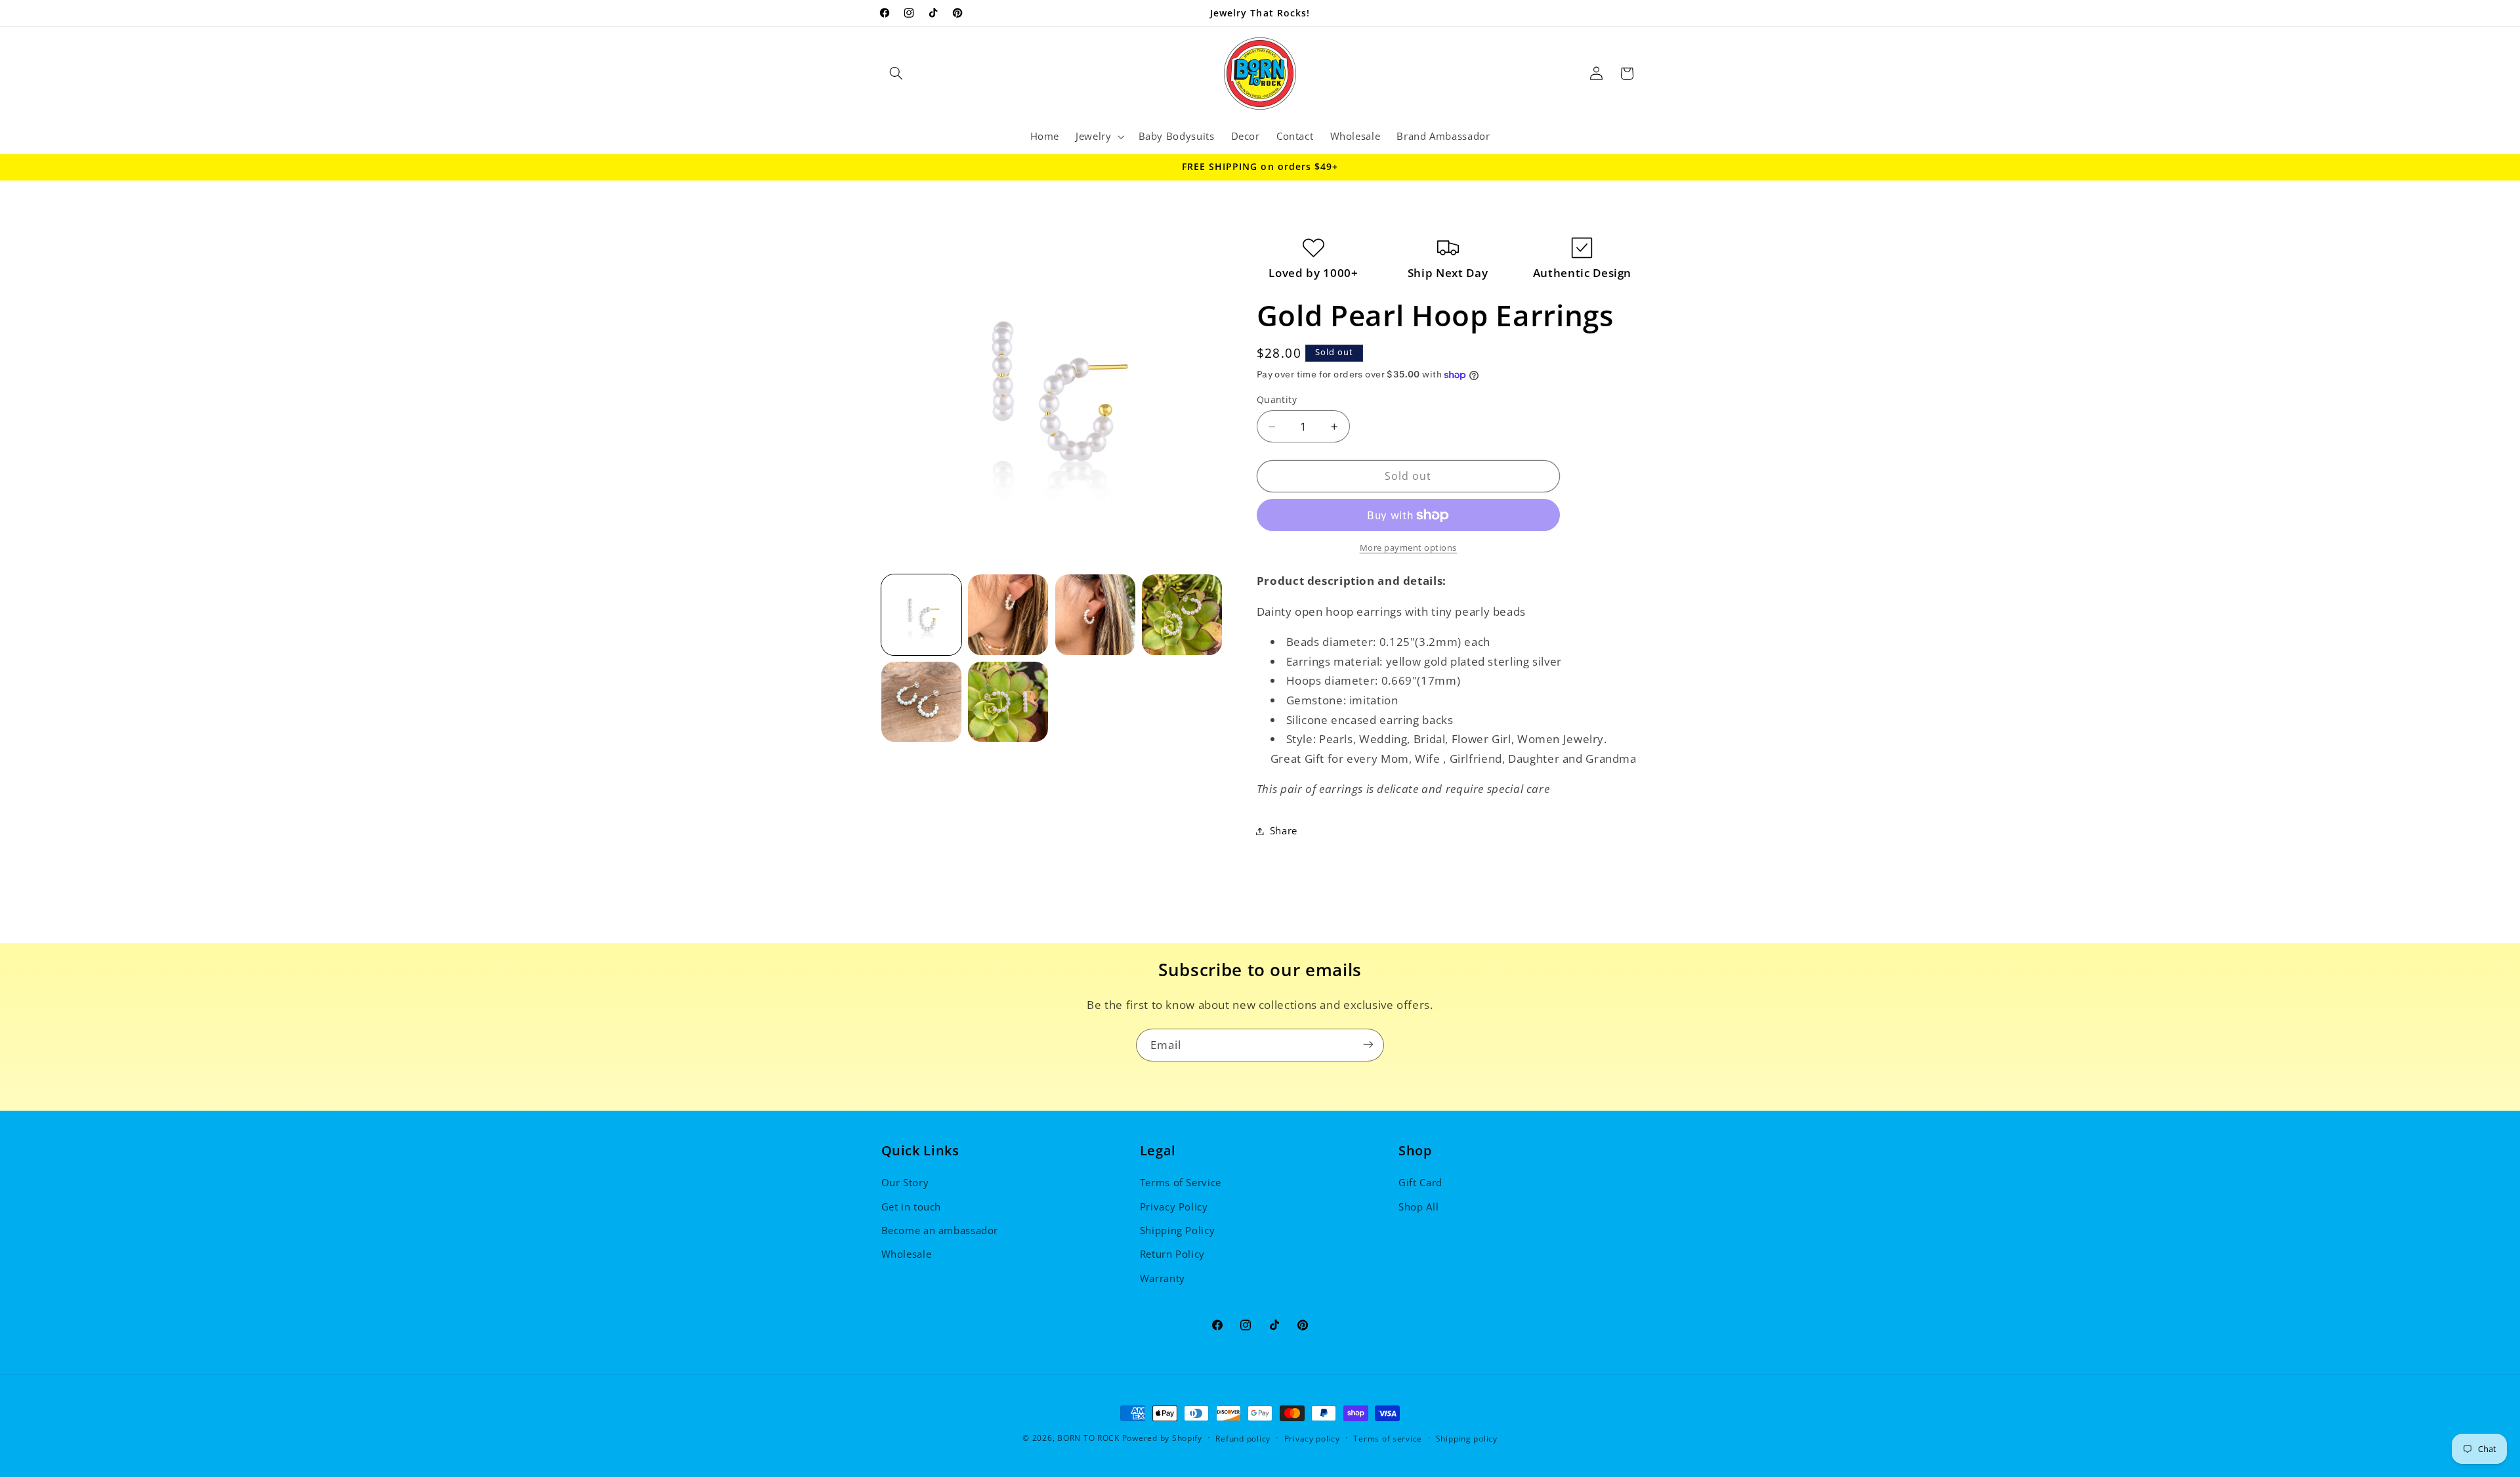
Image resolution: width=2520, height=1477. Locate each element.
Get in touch (912, 1207)
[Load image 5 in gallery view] (921, 702)
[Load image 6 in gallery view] (1008, 702)
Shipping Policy (1177, 1230)
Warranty (1163, 1278)
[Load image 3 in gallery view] (1095, 614)
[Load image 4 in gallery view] (1182, 614)
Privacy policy (1312, 1439)
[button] (896, 74)
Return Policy (1172, 1254)
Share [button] (1284, 830)
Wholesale (907, 1254)
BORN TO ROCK (1088, 1438)
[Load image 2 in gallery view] (1008, 614)
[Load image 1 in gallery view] (921, 614)
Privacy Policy (1174, 1207)
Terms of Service (1181, 1182)
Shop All (1418, 1207)
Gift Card (1420, 1182)
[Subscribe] (1368, 1045)
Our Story (905, 1182)
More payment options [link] (1409, 548)
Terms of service (1388, 1439)
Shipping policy (1467, 1439)
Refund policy (1243, 1439)
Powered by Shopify (1162, 1438)
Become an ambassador (940, 1230)
